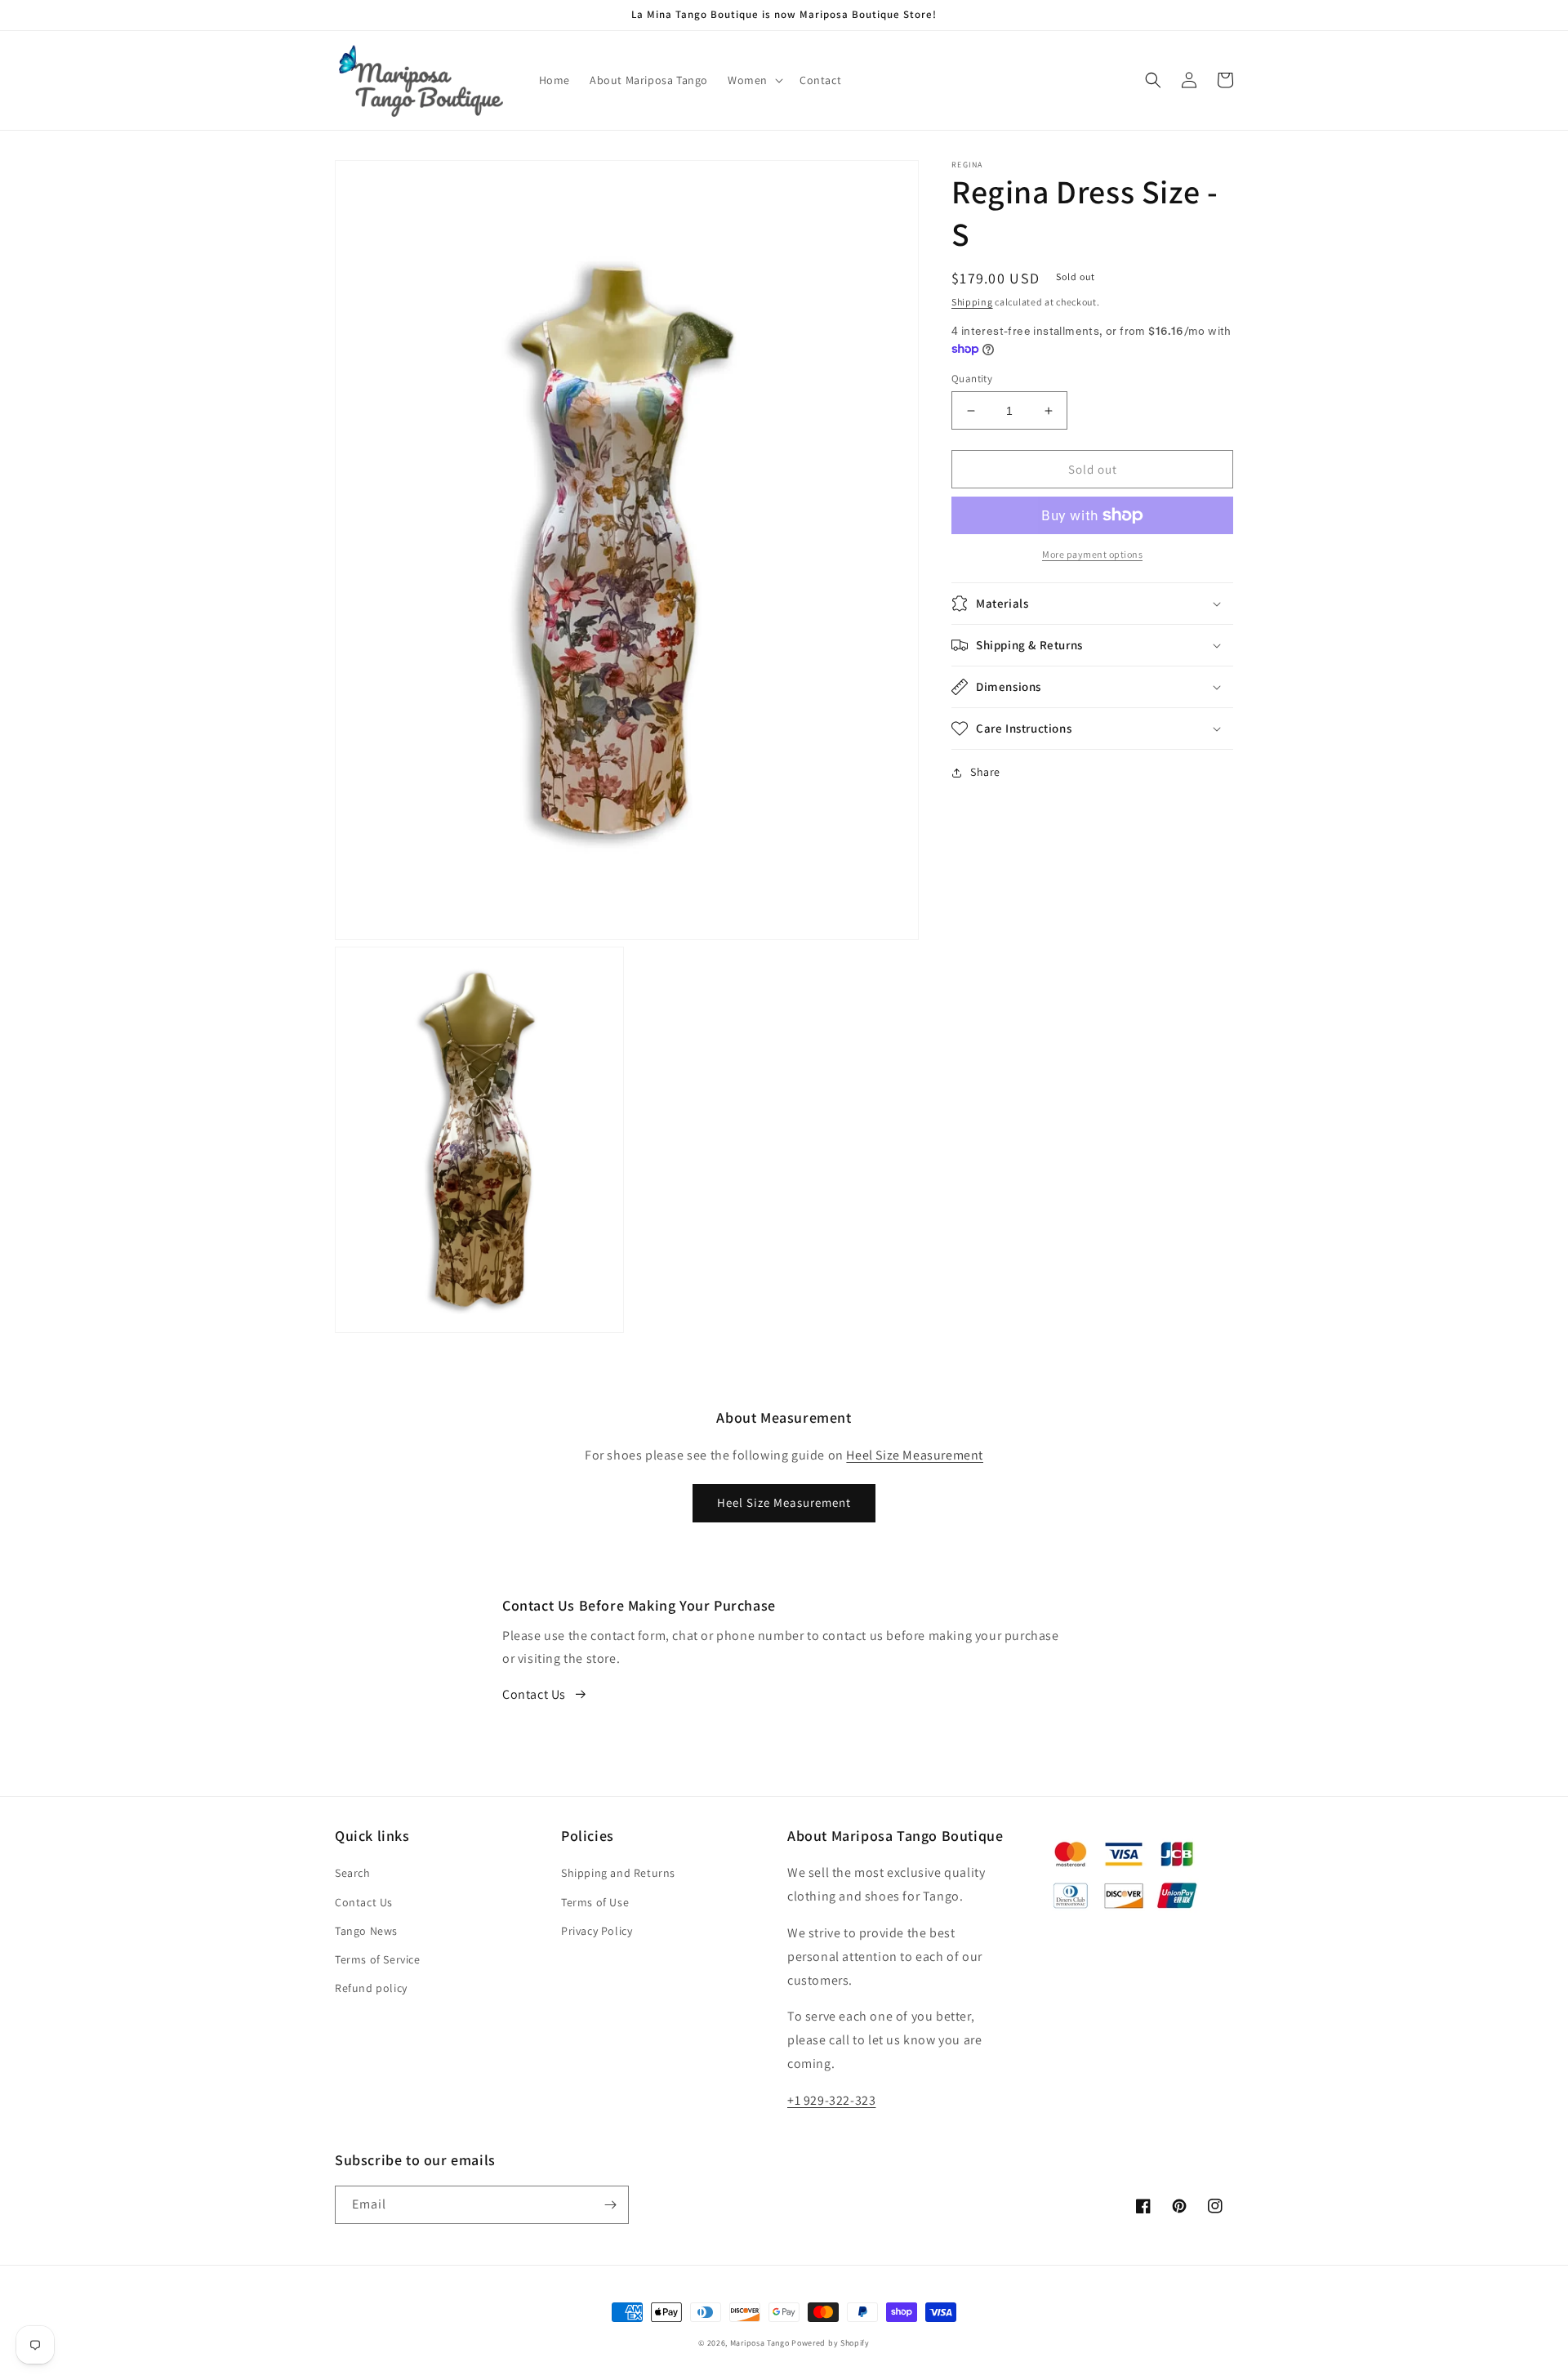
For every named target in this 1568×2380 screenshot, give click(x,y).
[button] (754, 80)
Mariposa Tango (760, 2343)
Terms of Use (595, 1902)
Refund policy (371, 1988)
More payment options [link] (1092, 554)
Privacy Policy (597, 1931)
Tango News (366, 1931)
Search (353, 1873)
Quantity (972, 379)
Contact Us (534, 1694)
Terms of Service (378, 1959)
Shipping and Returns (618, 1873)
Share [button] (985, 772)
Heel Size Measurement (915, 1455)
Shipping (972, 302)
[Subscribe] (610, 2205)
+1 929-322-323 (831, 2100)
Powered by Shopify (831, 2343)
